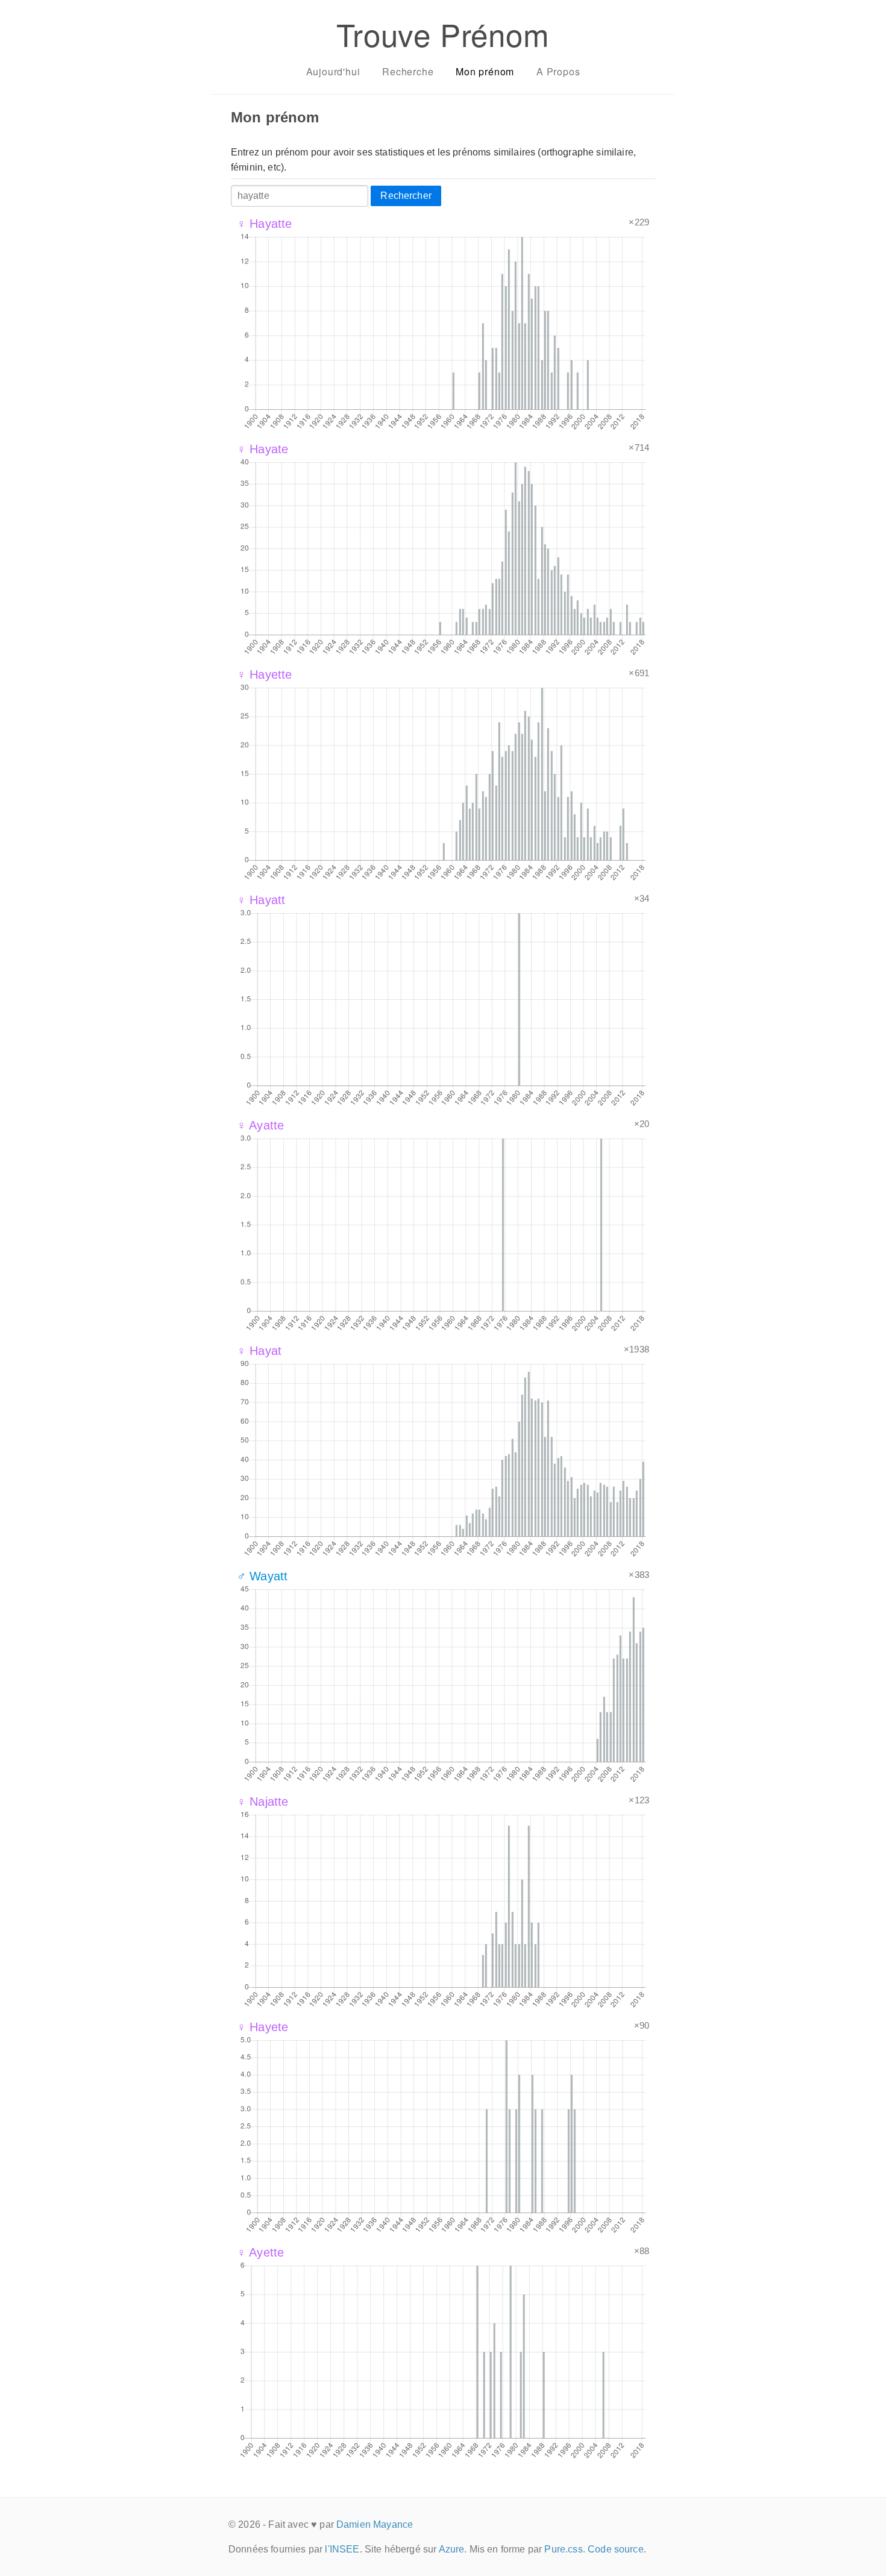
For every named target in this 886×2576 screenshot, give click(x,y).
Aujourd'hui (333, 71)
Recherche (408, 71)
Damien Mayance (375, 2524)
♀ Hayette (264, 674)
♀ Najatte (262, 1802)
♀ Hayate (262, 449)
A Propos (558, 71)
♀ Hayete (262, 2027)
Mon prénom (485, 71)
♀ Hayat (259, 1351)
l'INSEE (342, 2549)
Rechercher (406, 196)
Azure (452, 2549)
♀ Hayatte (264, 224)
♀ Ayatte (260, 1125)
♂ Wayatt (262, 1576)
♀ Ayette (260, 2252)
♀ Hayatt (261, 900)
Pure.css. (564, 2549)
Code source (616, 2549)
